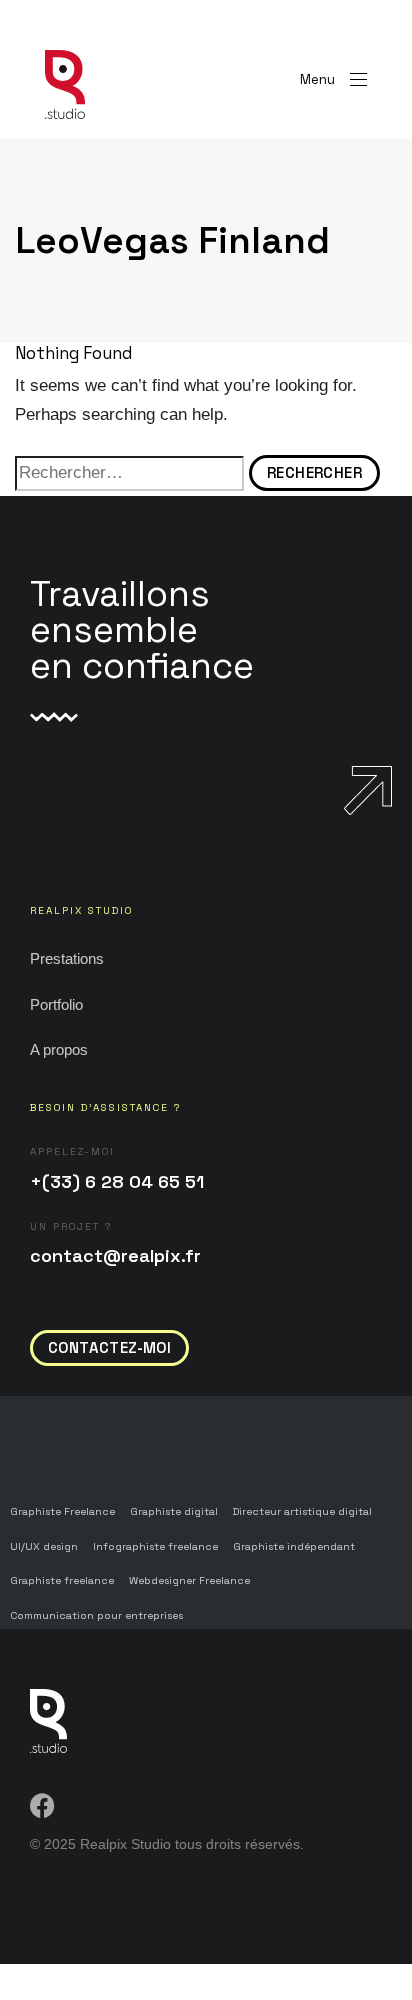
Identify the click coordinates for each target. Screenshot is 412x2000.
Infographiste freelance (155, 1546)
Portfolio (56, 1004)
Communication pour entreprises (96, 1615)
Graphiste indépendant (294, 1546)
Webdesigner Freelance (189, 1580)
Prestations (67, 958)
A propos (59, 1049)
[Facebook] (42, 1805)
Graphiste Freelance (62, 1511)
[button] (333, 79)
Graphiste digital (174, 1511)
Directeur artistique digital (302, 1511)
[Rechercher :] (129, 473)
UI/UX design (44, 1546)
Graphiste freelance (62, 1580)
